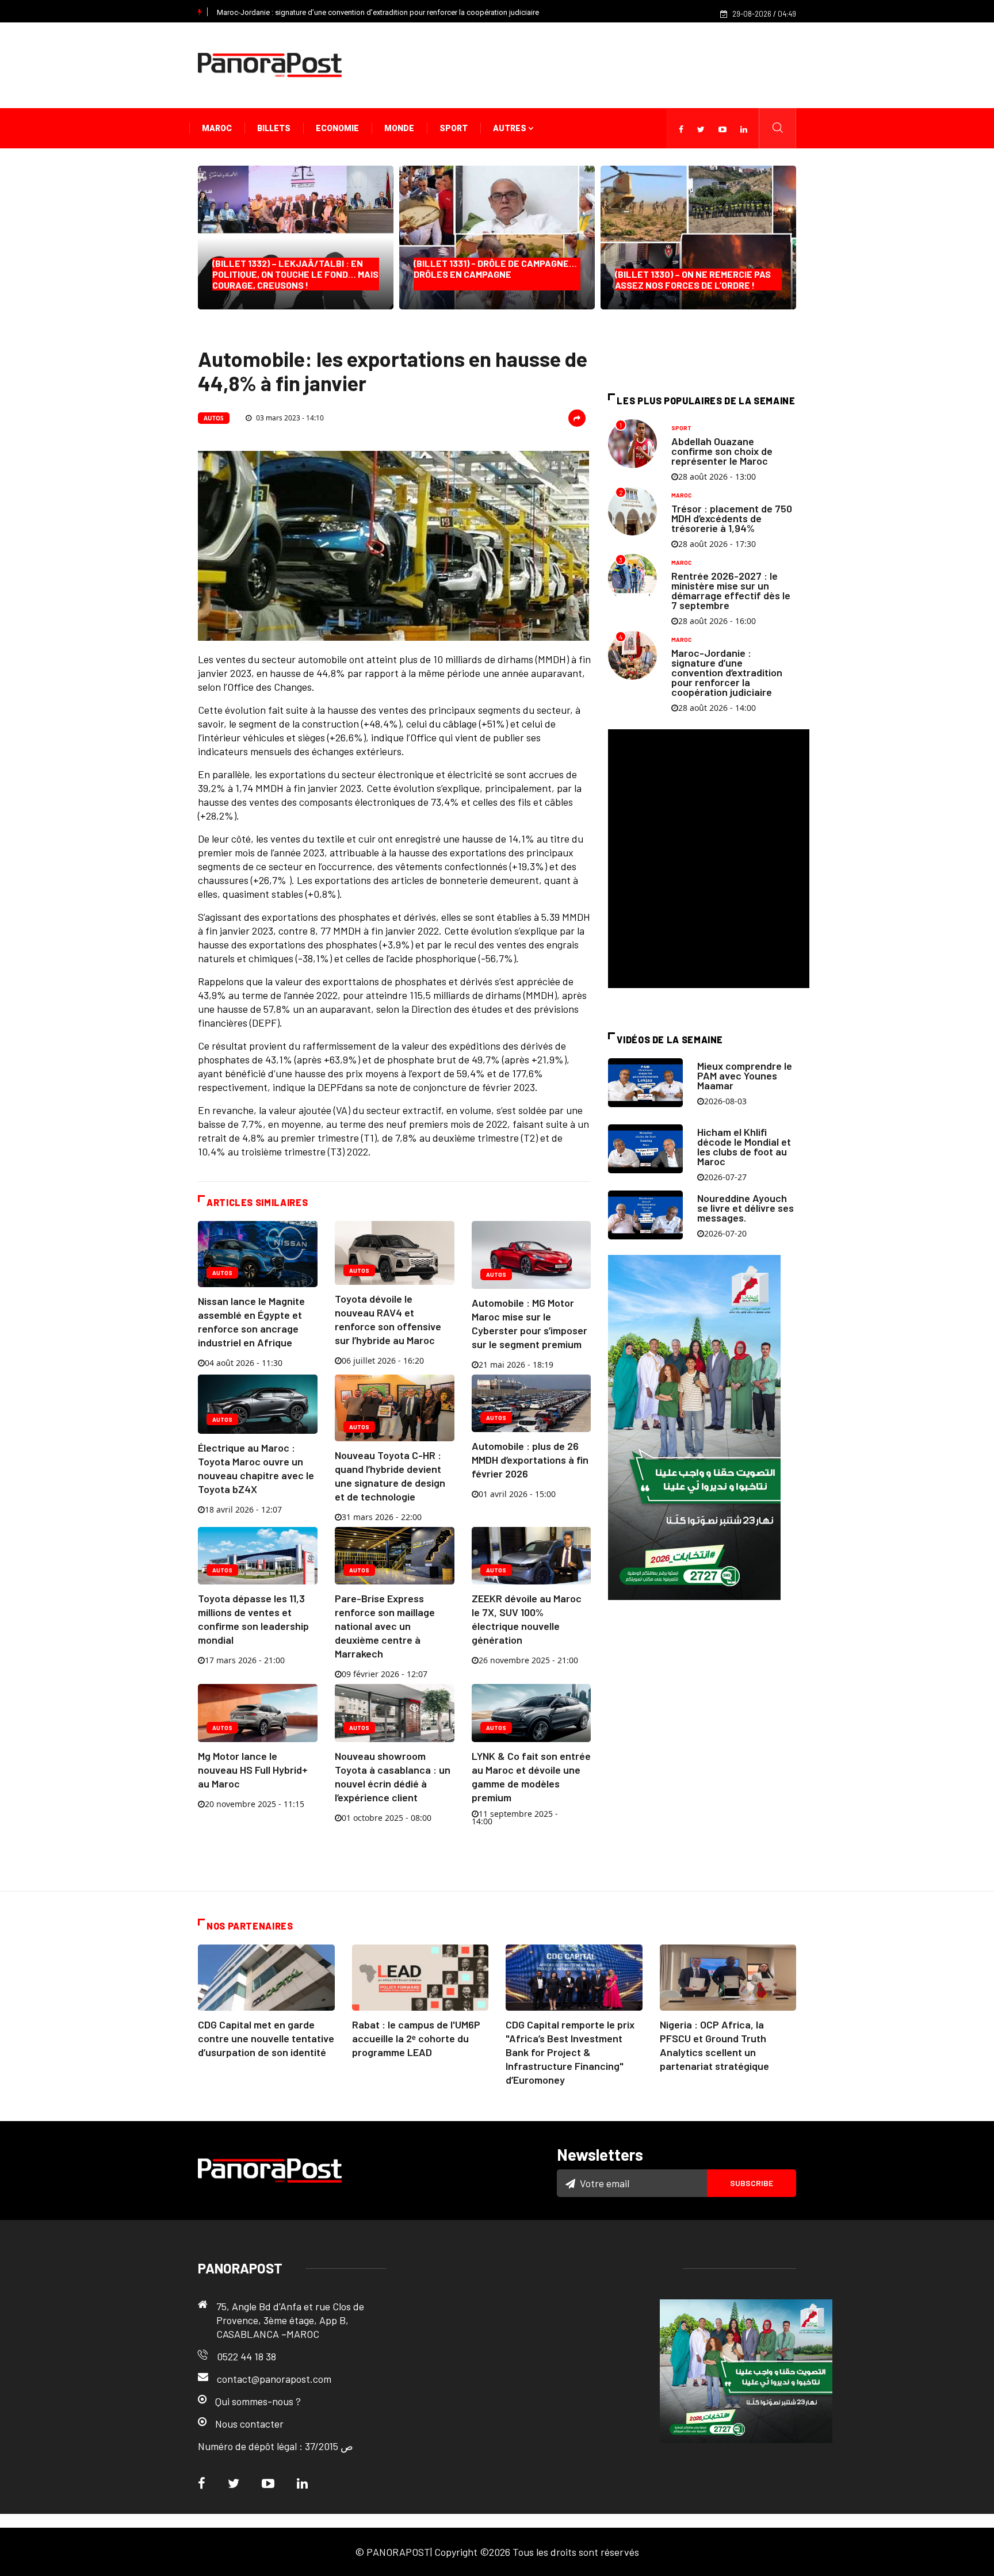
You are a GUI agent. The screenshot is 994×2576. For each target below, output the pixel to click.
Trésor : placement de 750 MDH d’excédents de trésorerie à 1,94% (732, 518)
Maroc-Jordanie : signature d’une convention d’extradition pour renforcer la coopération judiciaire (378, 12)
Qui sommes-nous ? (258, 2401)
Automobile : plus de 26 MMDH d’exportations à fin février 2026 (530, 1460)
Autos (214, 418)
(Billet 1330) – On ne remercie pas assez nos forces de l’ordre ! (693, 280)
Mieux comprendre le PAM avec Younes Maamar (745, 1075)
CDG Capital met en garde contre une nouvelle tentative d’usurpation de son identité (266, 2038)
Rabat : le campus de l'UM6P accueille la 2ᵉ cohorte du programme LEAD (416, 2038)
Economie (337, 128)
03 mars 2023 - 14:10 (289, 418)
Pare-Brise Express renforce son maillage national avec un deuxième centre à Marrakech (385, 1626)
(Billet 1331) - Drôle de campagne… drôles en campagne (495, 274)
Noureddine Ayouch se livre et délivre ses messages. (745, 1208)
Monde (399, 128)
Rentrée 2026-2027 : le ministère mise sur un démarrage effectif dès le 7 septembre (731, 590)
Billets (274, 128)
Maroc (217, 128)
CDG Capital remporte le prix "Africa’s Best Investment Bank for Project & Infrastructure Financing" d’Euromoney (570, 2052)
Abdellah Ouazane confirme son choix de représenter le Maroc (722, 451)
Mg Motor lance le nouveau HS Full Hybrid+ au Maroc (253, 1770)
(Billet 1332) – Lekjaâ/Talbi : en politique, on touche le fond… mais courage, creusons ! (295, 274)
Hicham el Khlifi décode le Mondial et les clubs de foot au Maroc (744, 1147)
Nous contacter (249, 2424)
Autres (511, 128)
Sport (454, 128)
